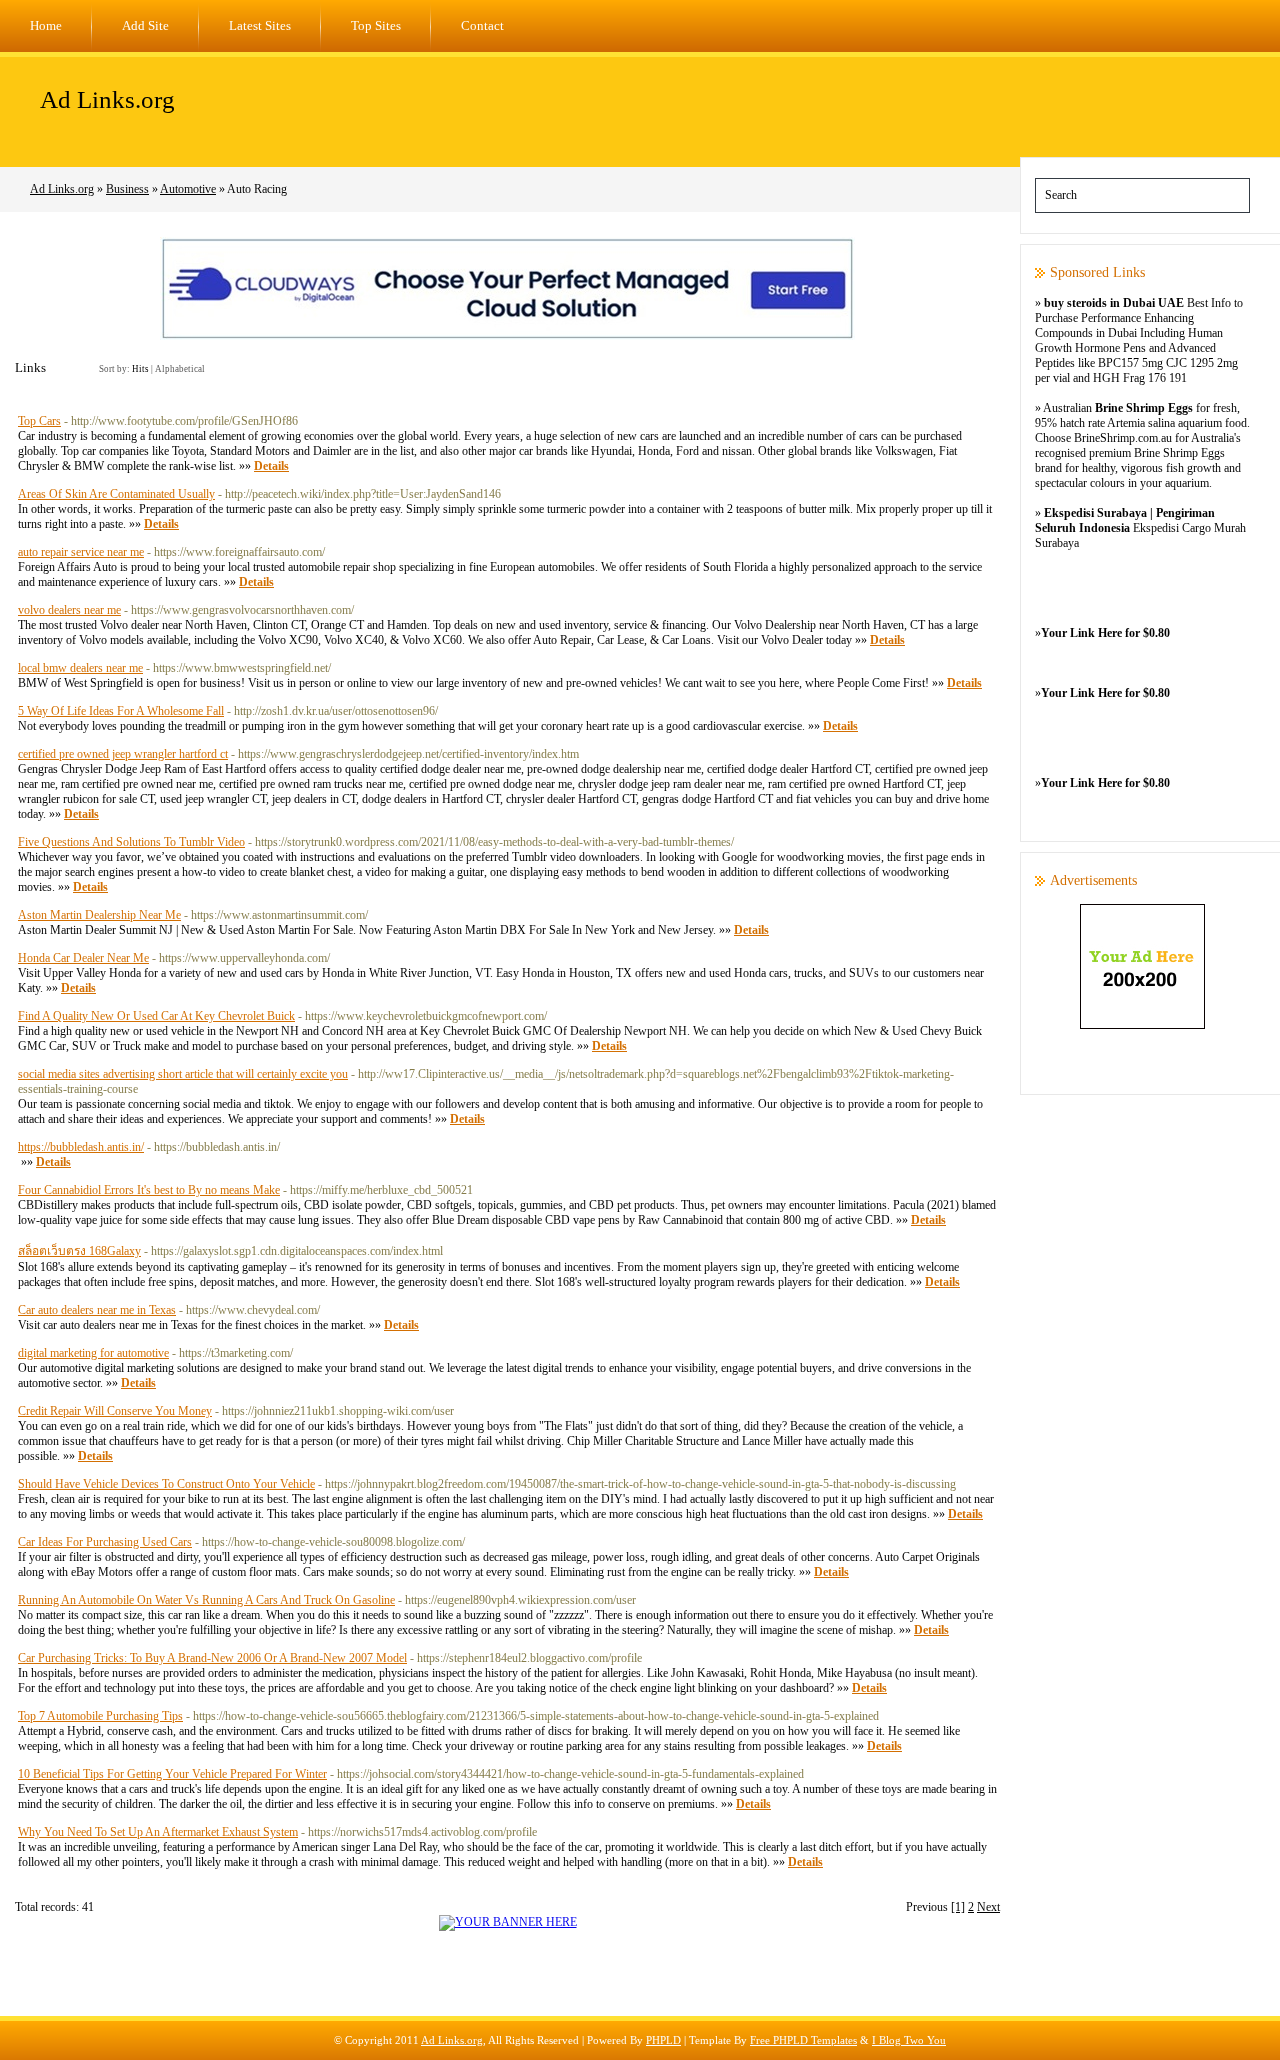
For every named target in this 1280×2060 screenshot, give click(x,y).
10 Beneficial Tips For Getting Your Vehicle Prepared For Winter (172, 1774)
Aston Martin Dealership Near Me (99, 915)
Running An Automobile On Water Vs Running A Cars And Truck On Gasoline (206, 1600)
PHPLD (663, 2040)
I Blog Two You (909, 2040)
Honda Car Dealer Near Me (83, 958)
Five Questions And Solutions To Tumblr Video (131, 842)
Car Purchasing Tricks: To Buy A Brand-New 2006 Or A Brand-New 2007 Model (212, 1658)
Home (46, 25)
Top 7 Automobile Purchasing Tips (100, 1716)
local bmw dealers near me (80, 668)
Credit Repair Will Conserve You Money (115, 1411)
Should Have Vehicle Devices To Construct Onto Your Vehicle (166, 1484)
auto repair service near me (81, 552)
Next (988, 1907)
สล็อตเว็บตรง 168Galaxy (79, 1251)
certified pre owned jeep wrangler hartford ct (123, 754)
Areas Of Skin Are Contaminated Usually (116, 494)
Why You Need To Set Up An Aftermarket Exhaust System (158, 1832)
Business (127, 189)
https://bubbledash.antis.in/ (81, 1147)
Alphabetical (180, 369)
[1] (958, 1907)
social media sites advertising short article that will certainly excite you (183, 1074)
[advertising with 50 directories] (508, 1922)
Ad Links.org (107, 99)
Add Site (145, 25)
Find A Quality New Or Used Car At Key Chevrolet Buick (156, 1016)
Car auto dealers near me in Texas (97, 1310)
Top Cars (39, 421)
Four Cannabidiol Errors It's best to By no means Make (149, 1190)
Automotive (188, 189)
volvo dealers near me (69, 610)
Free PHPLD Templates (803, 2040)
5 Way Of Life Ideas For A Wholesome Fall (121, 711)
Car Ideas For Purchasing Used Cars (105, 1542)
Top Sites (376, 25)
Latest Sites (260, 25)
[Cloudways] (507, 336)
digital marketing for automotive (93, 1353)
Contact (482, 25)
